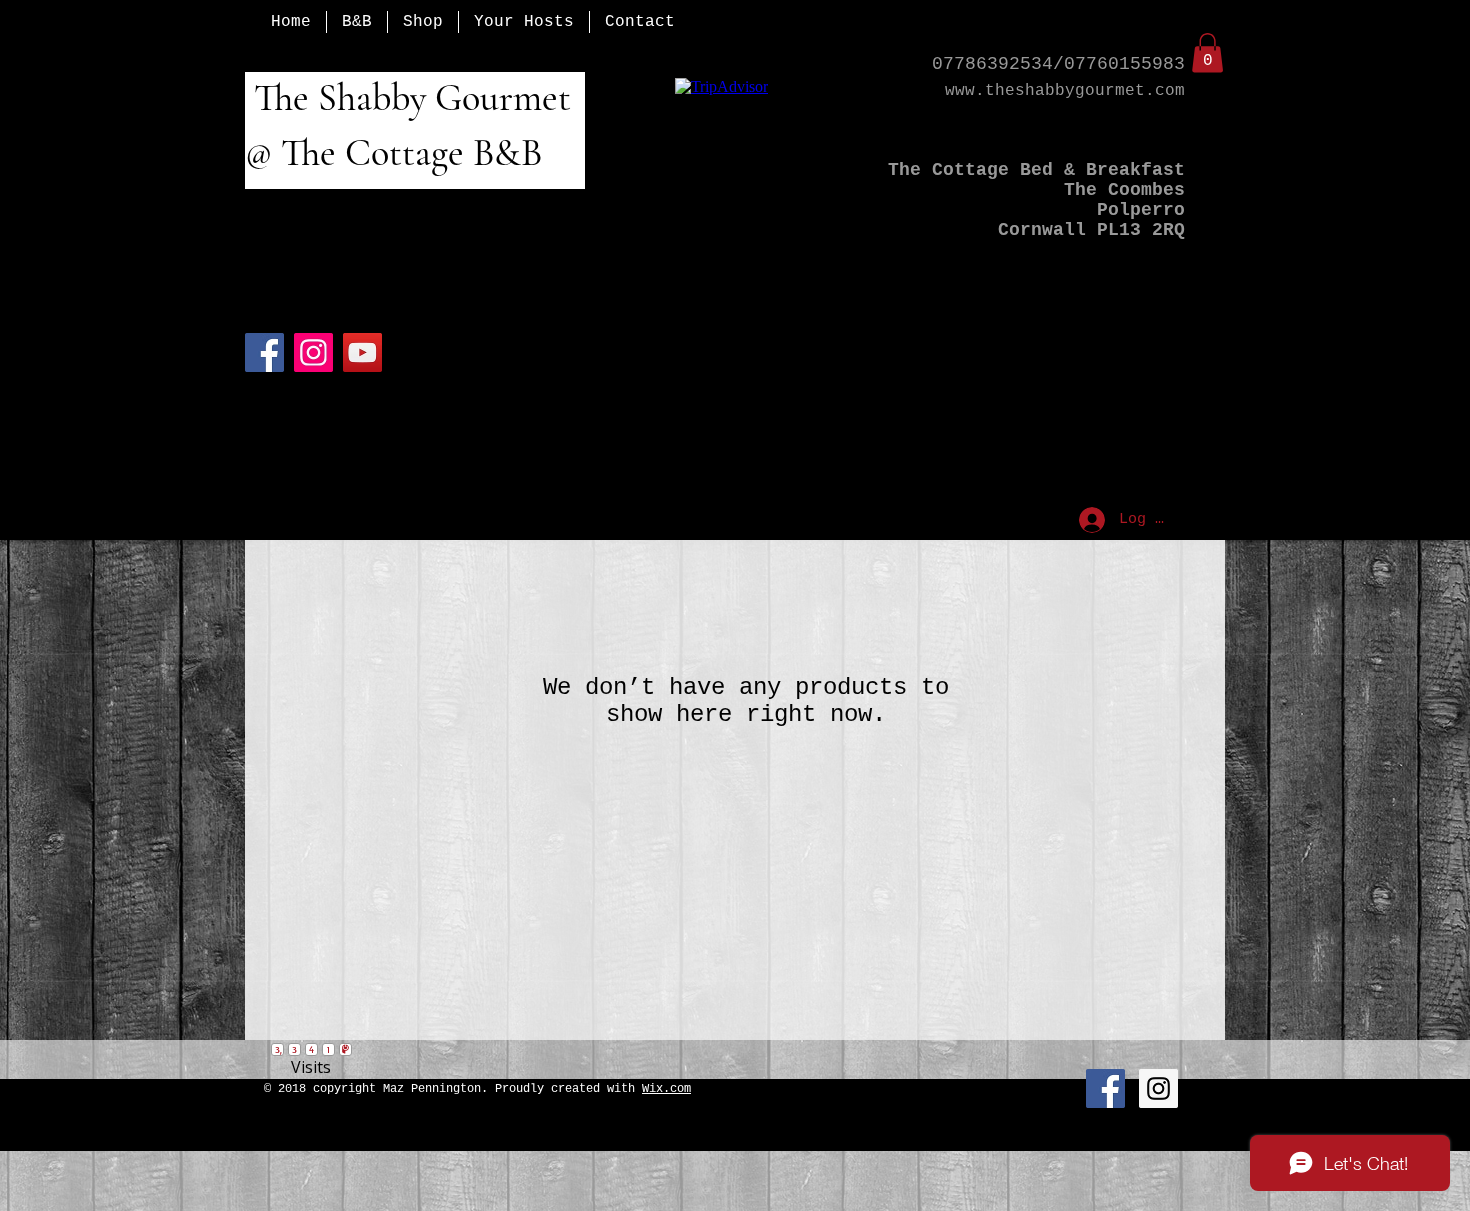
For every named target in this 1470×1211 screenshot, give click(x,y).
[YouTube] (362, 352)
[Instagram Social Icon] (1158, 1088)
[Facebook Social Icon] (1105, 1088)
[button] (1207, 52)
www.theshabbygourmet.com (1065, 91)
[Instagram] (313, 352)
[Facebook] (264, 352)
